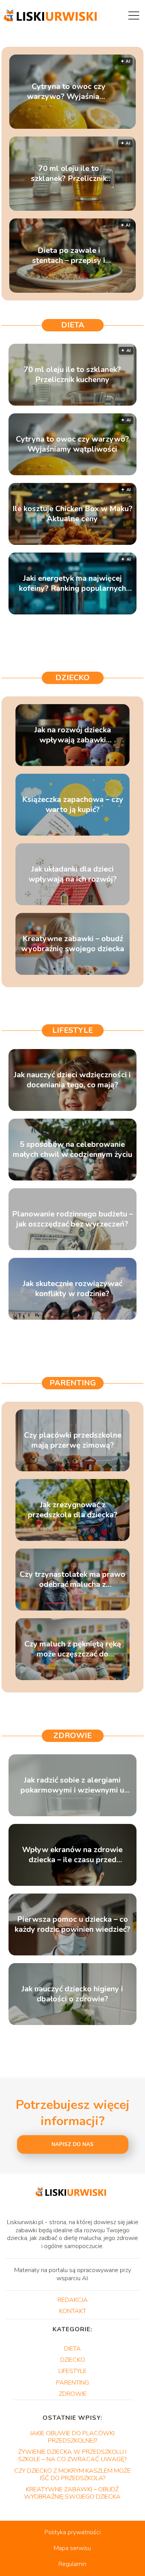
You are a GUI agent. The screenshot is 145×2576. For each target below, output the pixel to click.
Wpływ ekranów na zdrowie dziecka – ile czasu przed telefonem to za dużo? (72, 1855)
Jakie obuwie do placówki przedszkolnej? (72, 2437)
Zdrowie (72, 1736)
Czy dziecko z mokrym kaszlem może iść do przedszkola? (72, 2474)
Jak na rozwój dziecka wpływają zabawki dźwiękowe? (73, 735)
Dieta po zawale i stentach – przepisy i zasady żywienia (69, 256)
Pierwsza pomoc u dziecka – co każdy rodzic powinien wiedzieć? (72, 1924)
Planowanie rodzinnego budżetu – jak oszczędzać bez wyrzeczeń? (72, 1219)
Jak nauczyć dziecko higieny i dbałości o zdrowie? (72, 1994)
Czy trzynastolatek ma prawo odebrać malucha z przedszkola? (72, 1580)
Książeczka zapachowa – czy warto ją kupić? (73, 805)
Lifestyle (72, 1030)
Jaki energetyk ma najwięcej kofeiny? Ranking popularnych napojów (72, 583)
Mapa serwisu (72, 2548)
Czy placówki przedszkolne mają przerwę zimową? (73, 1440)
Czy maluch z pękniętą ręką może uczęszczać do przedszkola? (73, 1649)
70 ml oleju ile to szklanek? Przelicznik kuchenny (69, 174)
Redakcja (73, 2300)
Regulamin (72, 2564)
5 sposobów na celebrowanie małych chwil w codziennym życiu (72, 1150)
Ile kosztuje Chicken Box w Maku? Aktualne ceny (72, 514)
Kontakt (73, 2311)
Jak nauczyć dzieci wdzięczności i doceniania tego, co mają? (72, 1080)
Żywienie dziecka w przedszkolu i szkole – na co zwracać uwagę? (72, 2456)
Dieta (73, 325)
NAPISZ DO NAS (72, 2144)
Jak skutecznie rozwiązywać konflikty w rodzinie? (72, 1289)
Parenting (73, 1383)
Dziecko (72, 678)
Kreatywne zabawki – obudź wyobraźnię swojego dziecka (73, 944)
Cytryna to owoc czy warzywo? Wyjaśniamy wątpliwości (69, 92)
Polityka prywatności (72, 2532)
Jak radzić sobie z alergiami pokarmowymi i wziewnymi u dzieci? (72, 1785)
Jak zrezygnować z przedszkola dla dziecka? (73, 1510)
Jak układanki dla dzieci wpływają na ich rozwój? (73, 874)
